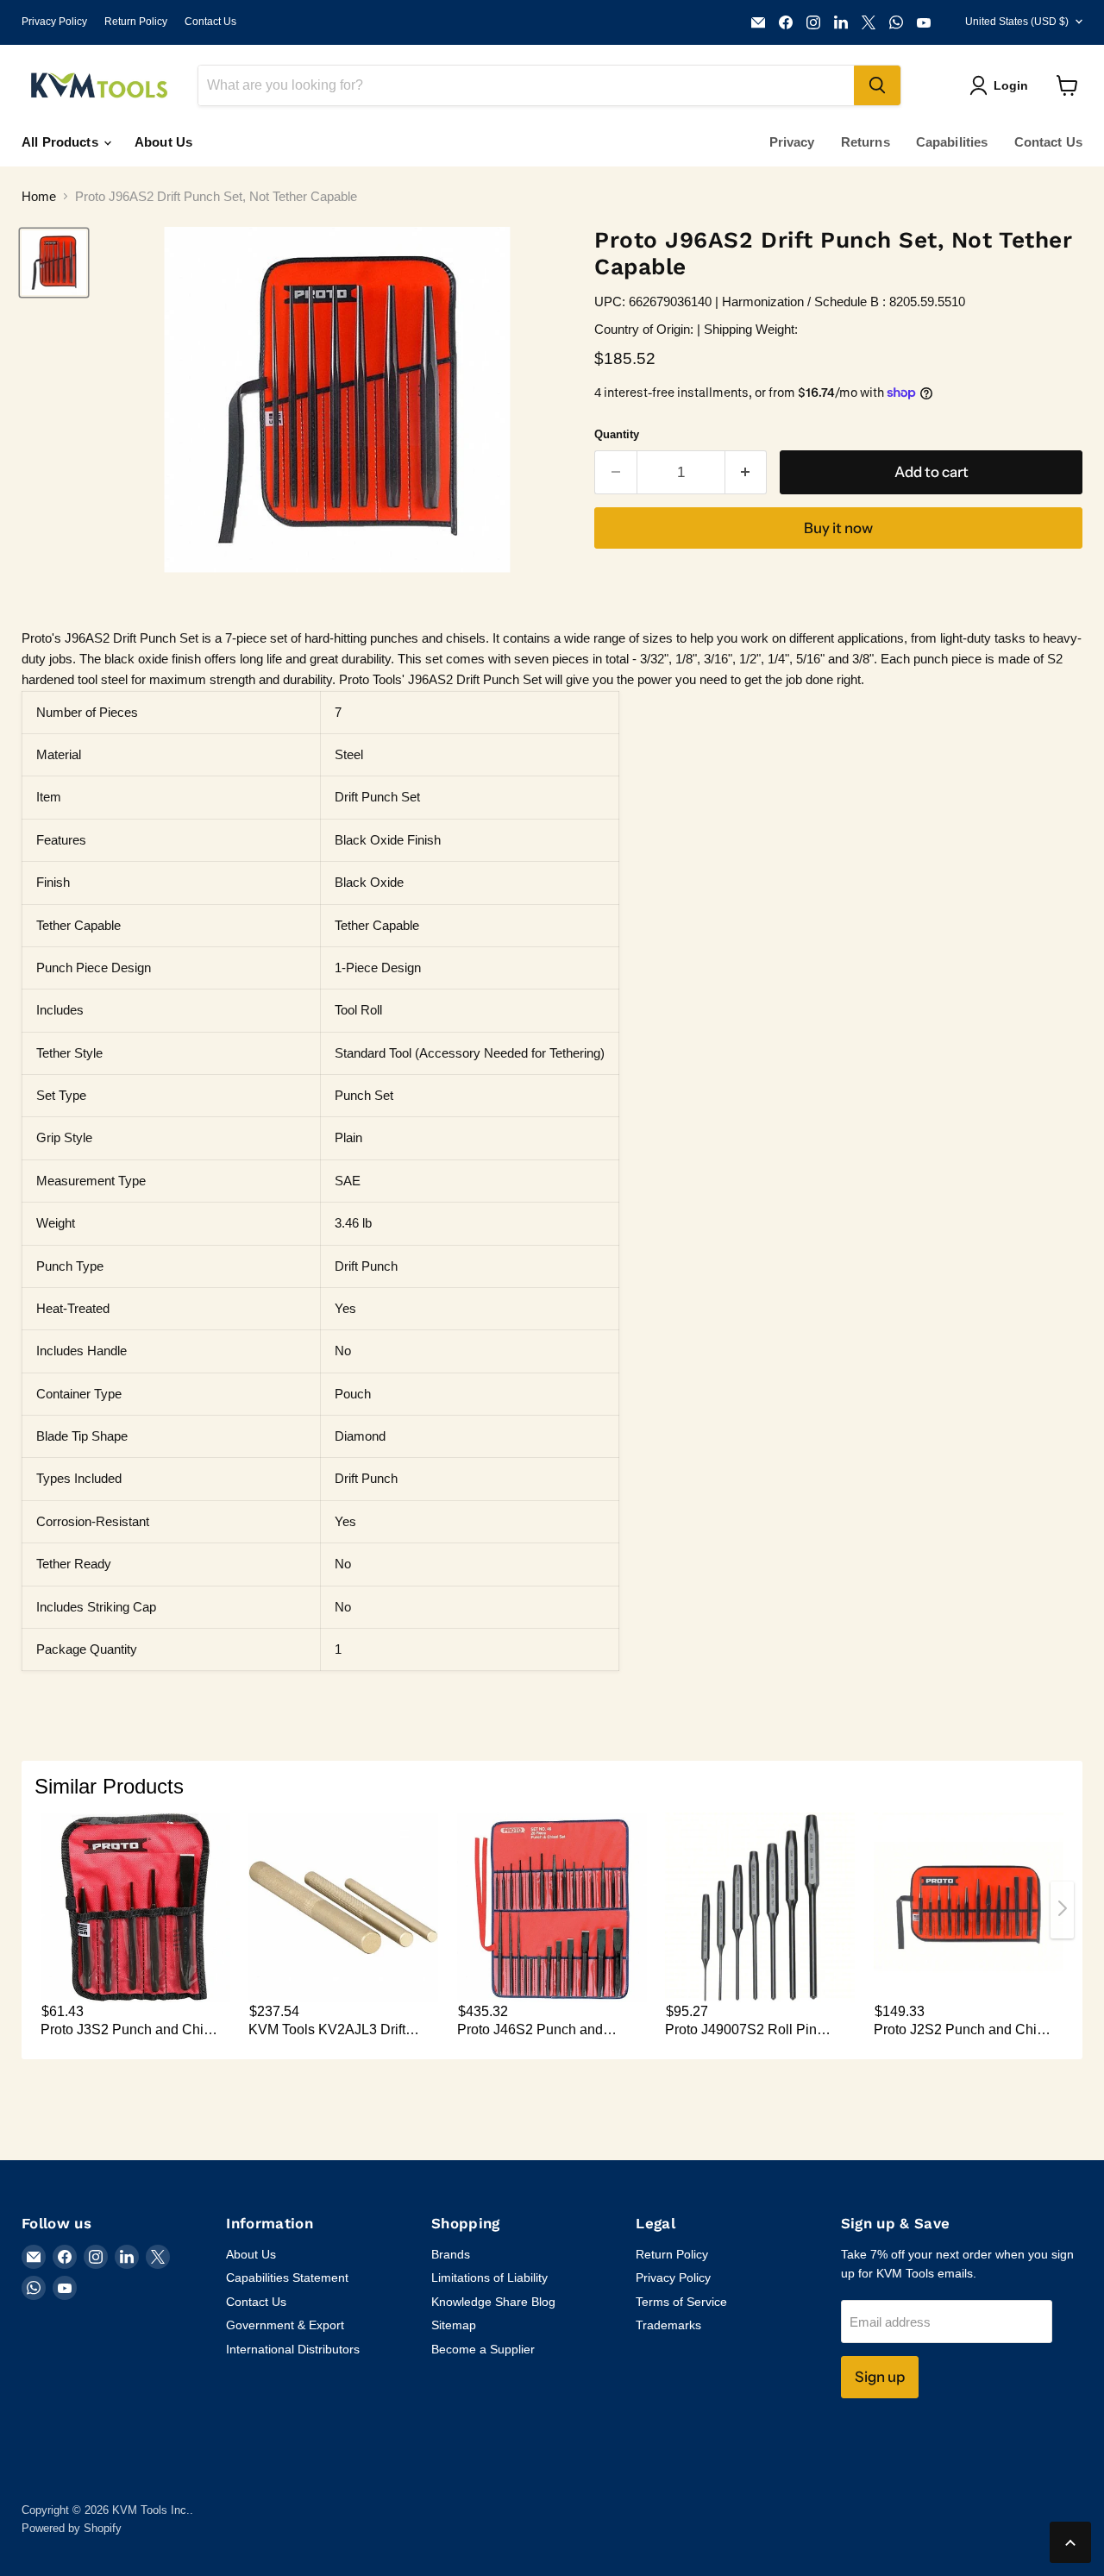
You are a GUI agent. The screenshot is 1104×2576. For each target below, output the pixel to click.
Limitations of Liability (489, 2278)
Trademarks (668, 2325)
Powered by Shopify (72, 2528)
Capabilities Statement (287, 2278)
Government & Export (285, 2325)
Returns (866, 142)
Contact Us (210, 22)
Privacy (792, 142)
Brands (451, 2254)
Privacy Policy (54, 22)
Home (39, 196)
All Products (62, 142)
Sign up (880, 2377)
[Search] (877, 85)
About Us (163, 142)
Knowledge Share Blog (493, 2302)
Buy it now (838, 528)
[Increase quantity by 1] (746, 472)
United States (1017, 22)
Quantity (617, 434)
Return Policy (136, 22)
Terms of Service (681, 2302)
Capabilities (952, 142)
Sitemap (454, 2325)
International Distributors (293, 2349)
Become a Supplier (483, 2349)
